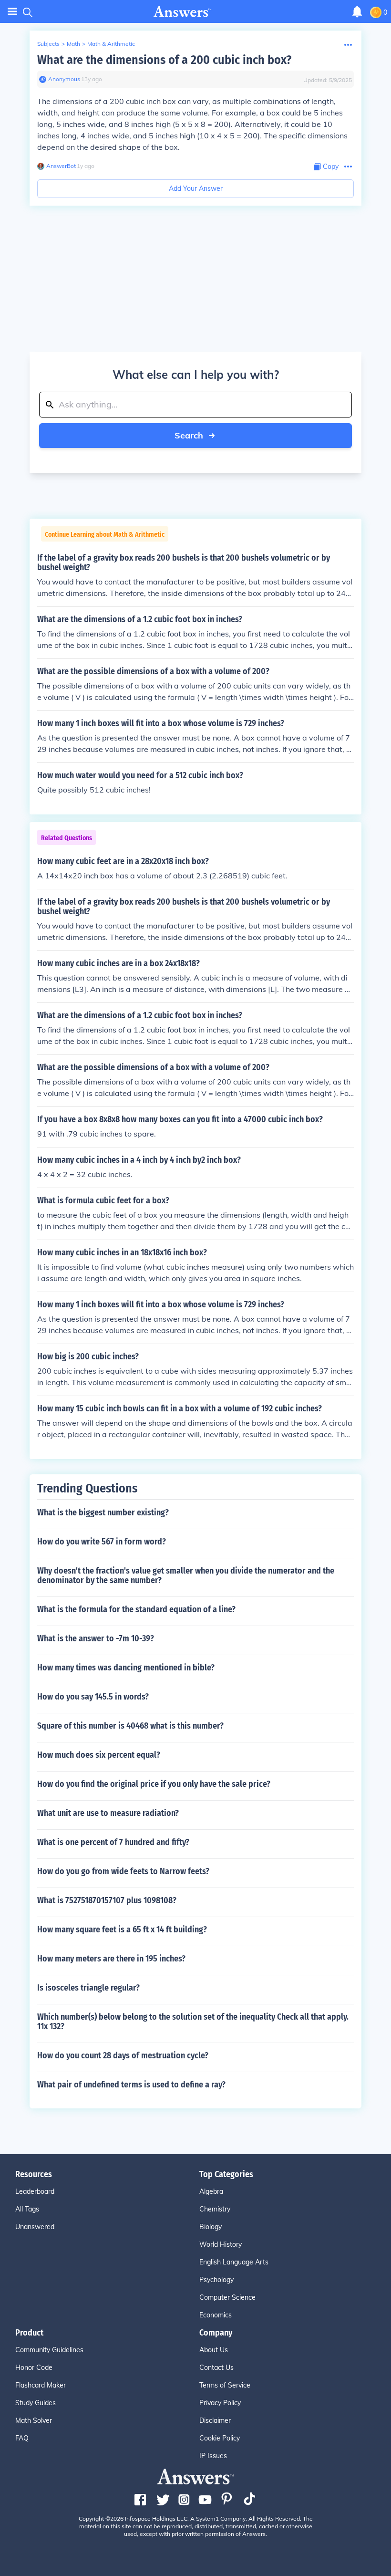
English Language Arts (234, 2262)
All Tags (27, 2209)
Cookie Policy (220, 2438)
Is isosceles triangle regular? (88, 1988)
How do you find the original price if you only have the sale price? (154, 1784)
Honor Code (34, 2367)
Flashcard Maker (41, 2385)
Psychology (216, 2280)
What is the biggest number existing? (103, 1512)
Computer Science (227, 2297)
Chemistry (215, 2209)
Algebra (211, 2191)
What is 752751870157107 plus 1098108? (107, 1900)
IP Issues (213, 2456)
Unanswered (35, 2227)
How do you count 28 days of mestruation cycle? (123, 2055)
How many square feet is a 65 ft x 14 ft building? (122, 1929)
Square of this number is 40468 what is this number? (130, 1726)
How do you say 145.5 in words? (93, 1697)
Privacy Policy (220, 2403)
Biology (211, 2227)
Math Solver (34, 2420)
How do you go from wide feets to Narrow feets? (123, 1871)
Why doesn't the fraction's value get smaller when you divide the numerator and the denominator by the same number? (186, 1575)
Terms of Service (225, 2385)
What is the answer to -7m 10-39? (96, 1638)
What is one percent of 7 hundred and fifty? (113, 1842)
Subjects (48, 44)
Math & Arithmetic (111, 44)
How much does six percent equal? (99, 1755)
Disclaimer (215, 2420)
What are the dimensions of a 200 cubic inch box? (164, 60)
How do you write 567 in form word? (102, 1542)
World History (221, 2244)
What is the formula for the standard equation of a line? (136, 1609)
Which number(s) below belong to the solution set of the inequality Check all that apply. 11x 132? (193, 2022)
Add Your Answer (196, 188)
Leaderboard (35, 2191)
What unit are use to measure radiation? (108, 1813)
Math (73, 44)
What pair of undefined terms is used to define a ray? (131, 2085)
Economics (216, 2315)
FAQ (22, 2438)
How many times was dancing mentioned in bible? (126, 1668)
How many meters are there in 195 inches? (111, 1959)
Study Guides (36, 2403)
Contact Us (216, 2367)
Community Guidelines (49, 2350)
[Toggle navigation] (12, 12)
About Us (214, 2350)
